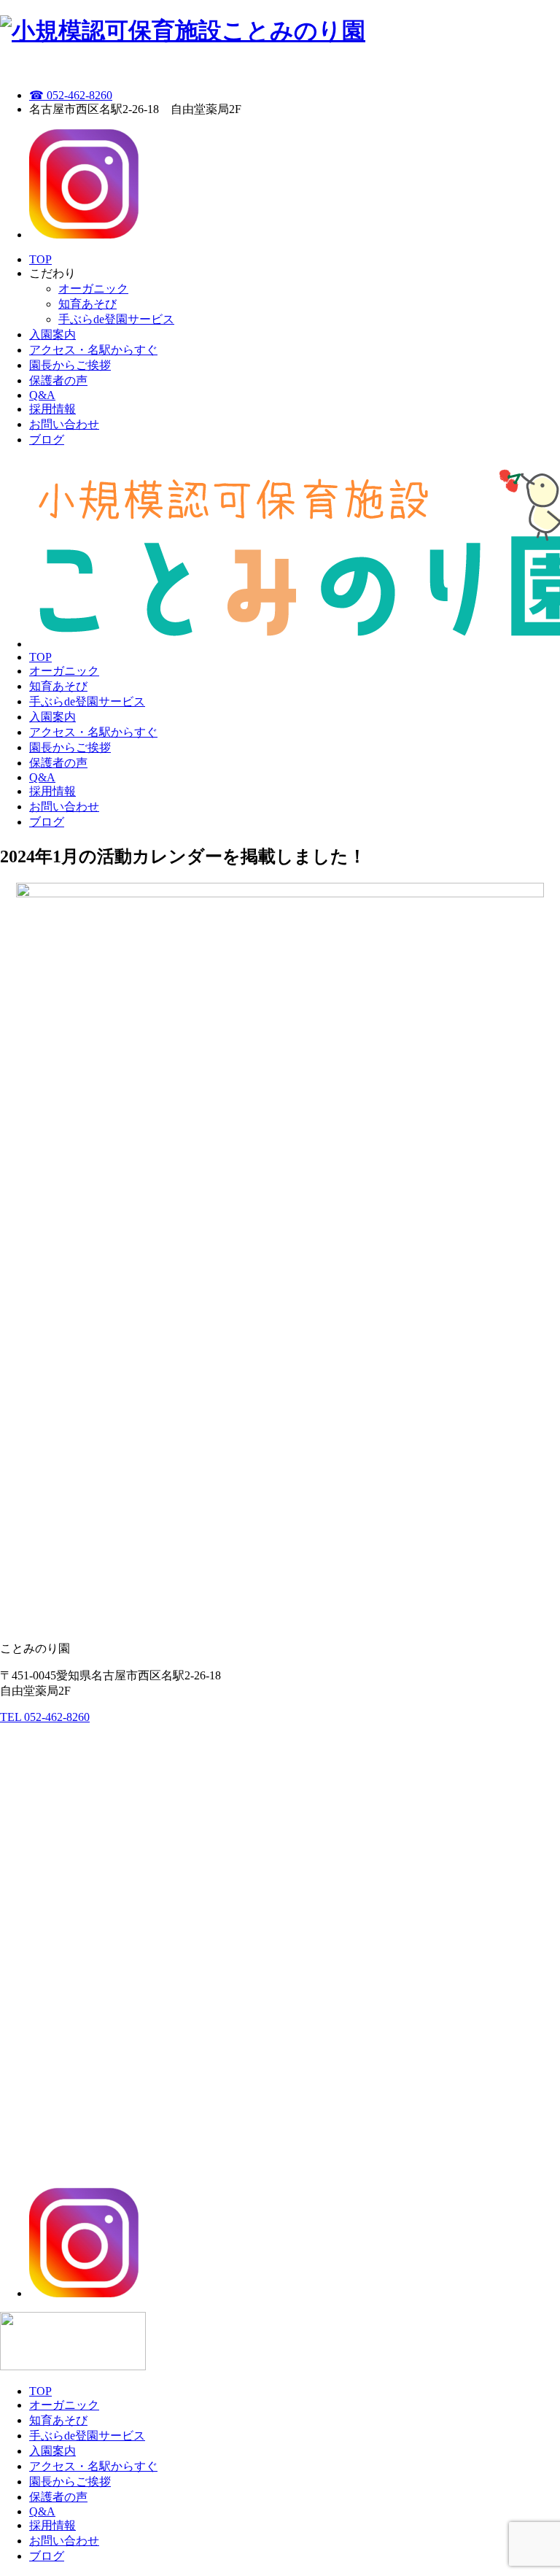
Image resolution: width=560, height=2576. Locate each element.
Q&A (42, 395)
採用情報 (52, 409)
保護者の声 (58, 380)
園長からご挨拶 (70, 365)
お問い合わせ (64, 424)
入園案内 (52, 334)
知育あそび (87, 304)
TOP (40, 259)
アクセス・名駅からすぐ (93, 350)
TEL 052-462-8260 (45, 1717)
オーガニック (93, 289)
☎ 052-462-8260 (71, 95)
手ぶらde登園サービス (116, 319)
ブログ (47, 440)
